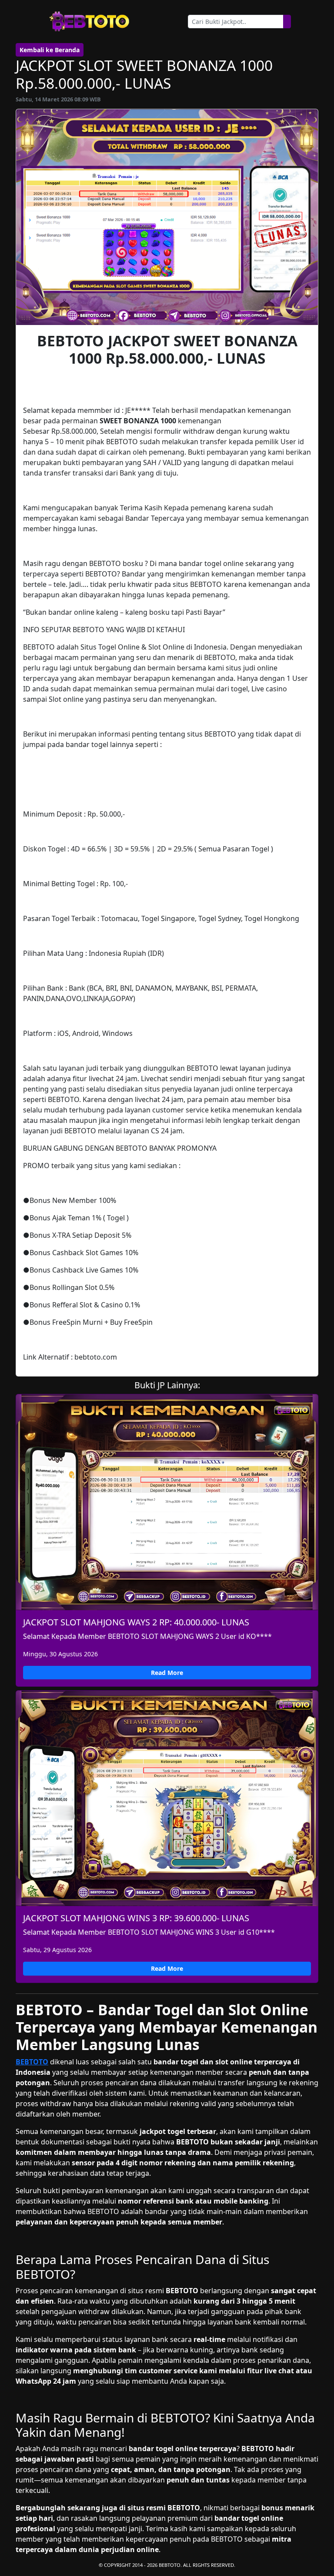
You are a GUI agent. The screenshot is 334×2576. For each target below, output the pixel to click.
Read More (167, 1673)
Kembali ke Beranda (50, 50)
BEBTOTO (32, 2062)
